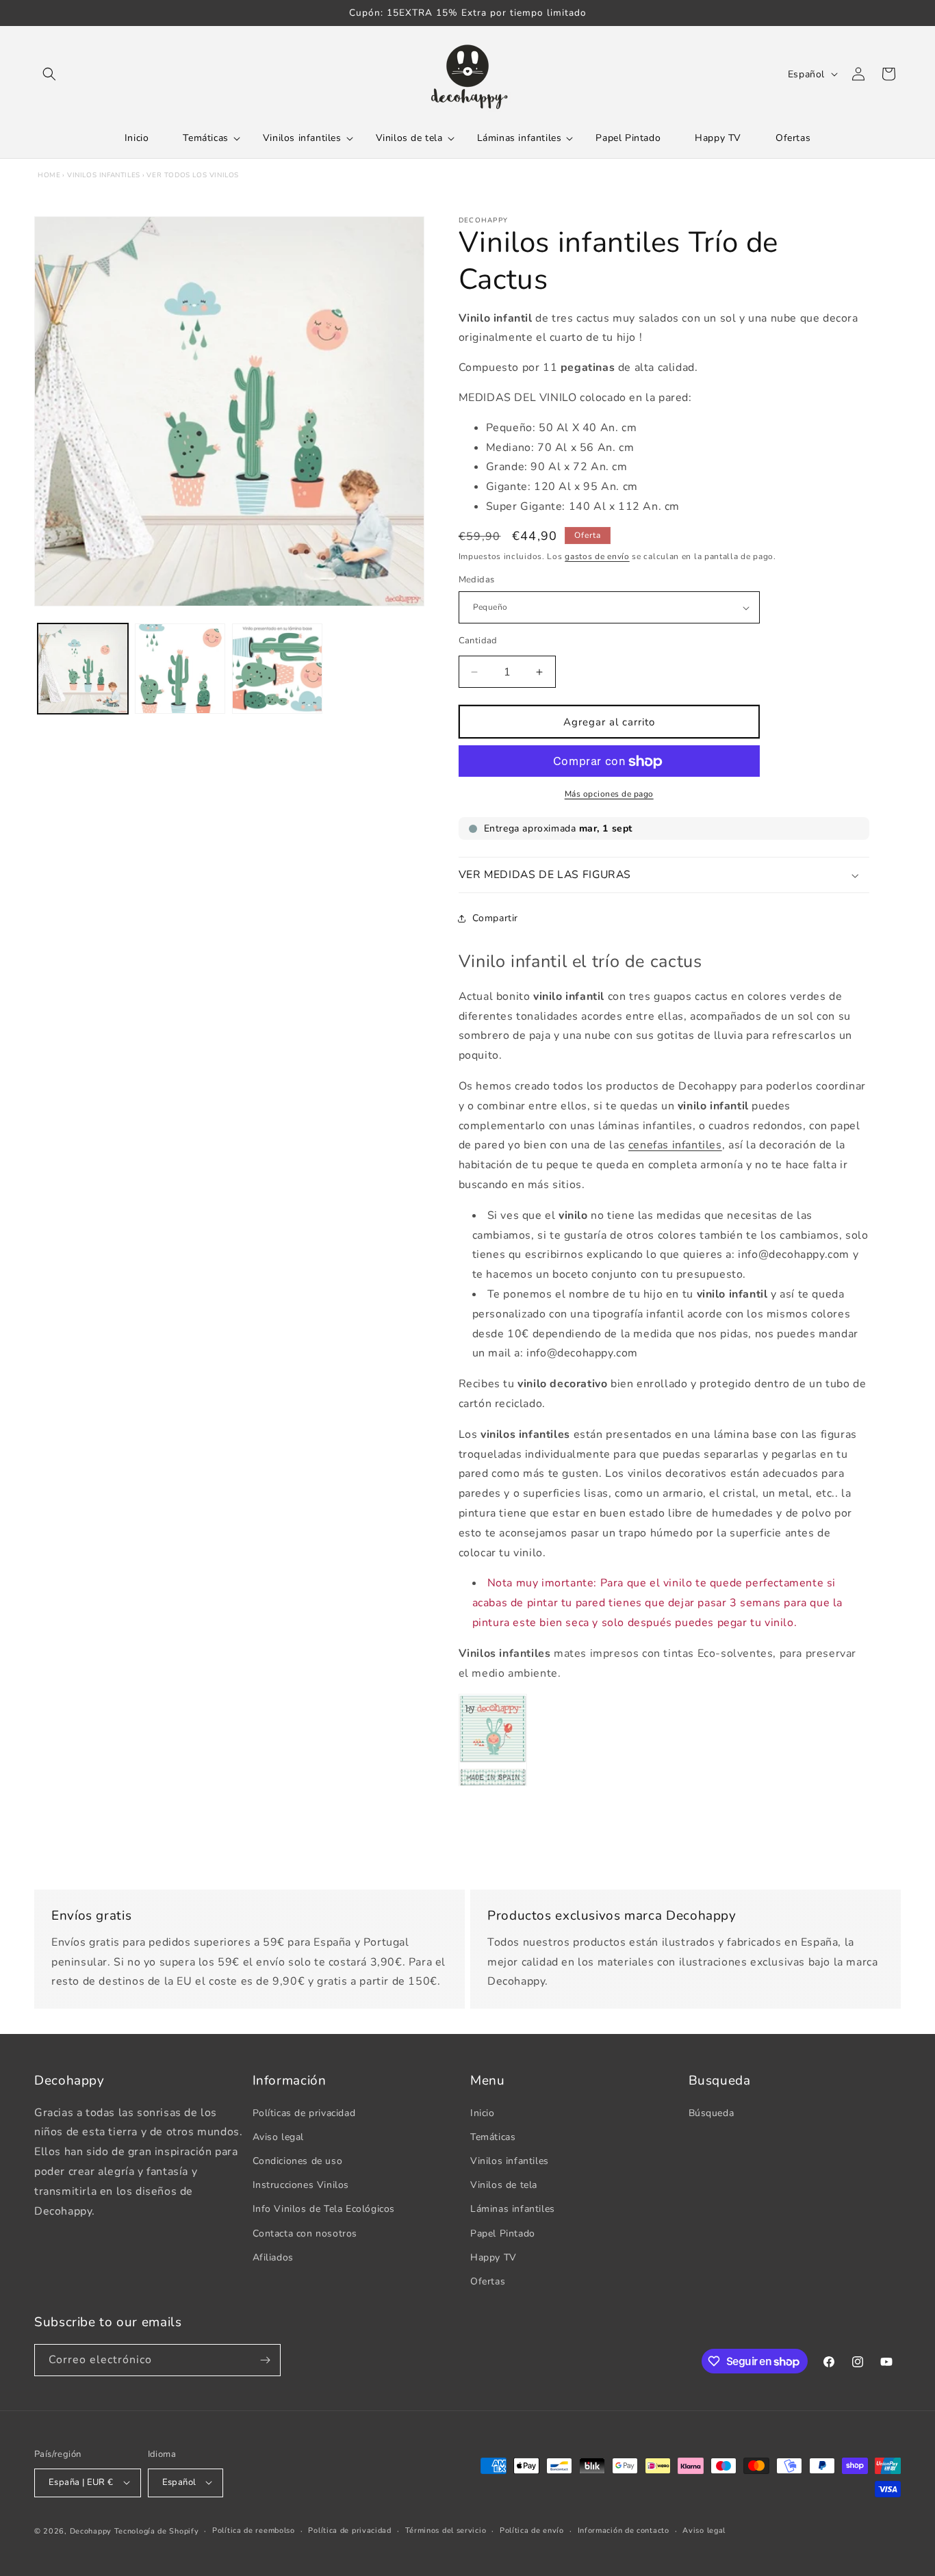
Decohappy (91, 2530)
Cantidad (478, 641)
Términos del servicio (446, 2530)
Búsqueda (712, 2112)
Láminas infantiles (513, 2209)
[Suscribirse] (265, 2360)
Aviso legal (279, 2136)
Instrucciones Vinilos (301, 2185)
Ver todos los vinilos (193, 175)
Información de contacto (624, 2530)
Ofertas (488, 2281)
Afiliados (273, 2257)
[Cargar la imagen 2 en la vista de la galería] (180, 669)
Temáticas (493, 2136)
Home (49, 175)
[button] (49, 74)
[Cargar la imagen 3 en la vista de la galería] (277, 669)
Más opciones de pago (609, 795)
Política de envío (532, 2530)
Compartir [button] (495, 918)
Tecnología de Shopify (157, 2530)
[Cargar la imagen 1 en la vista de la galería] (83, 669)
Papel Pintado (503, 2233)
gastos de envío (597, 556)
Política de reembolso (254, 2530)
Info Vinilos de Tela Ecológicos (324, 2209)
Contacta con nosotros (305, 2233)
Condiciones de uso (298, 2160)
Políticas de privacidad (304, 2112)
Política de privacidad (349, 2530)
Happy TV (494, 2257)
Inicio (483, 2112)
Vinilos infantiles (104, 175)
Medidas (477, 580)
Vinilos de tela (504, 2185)
